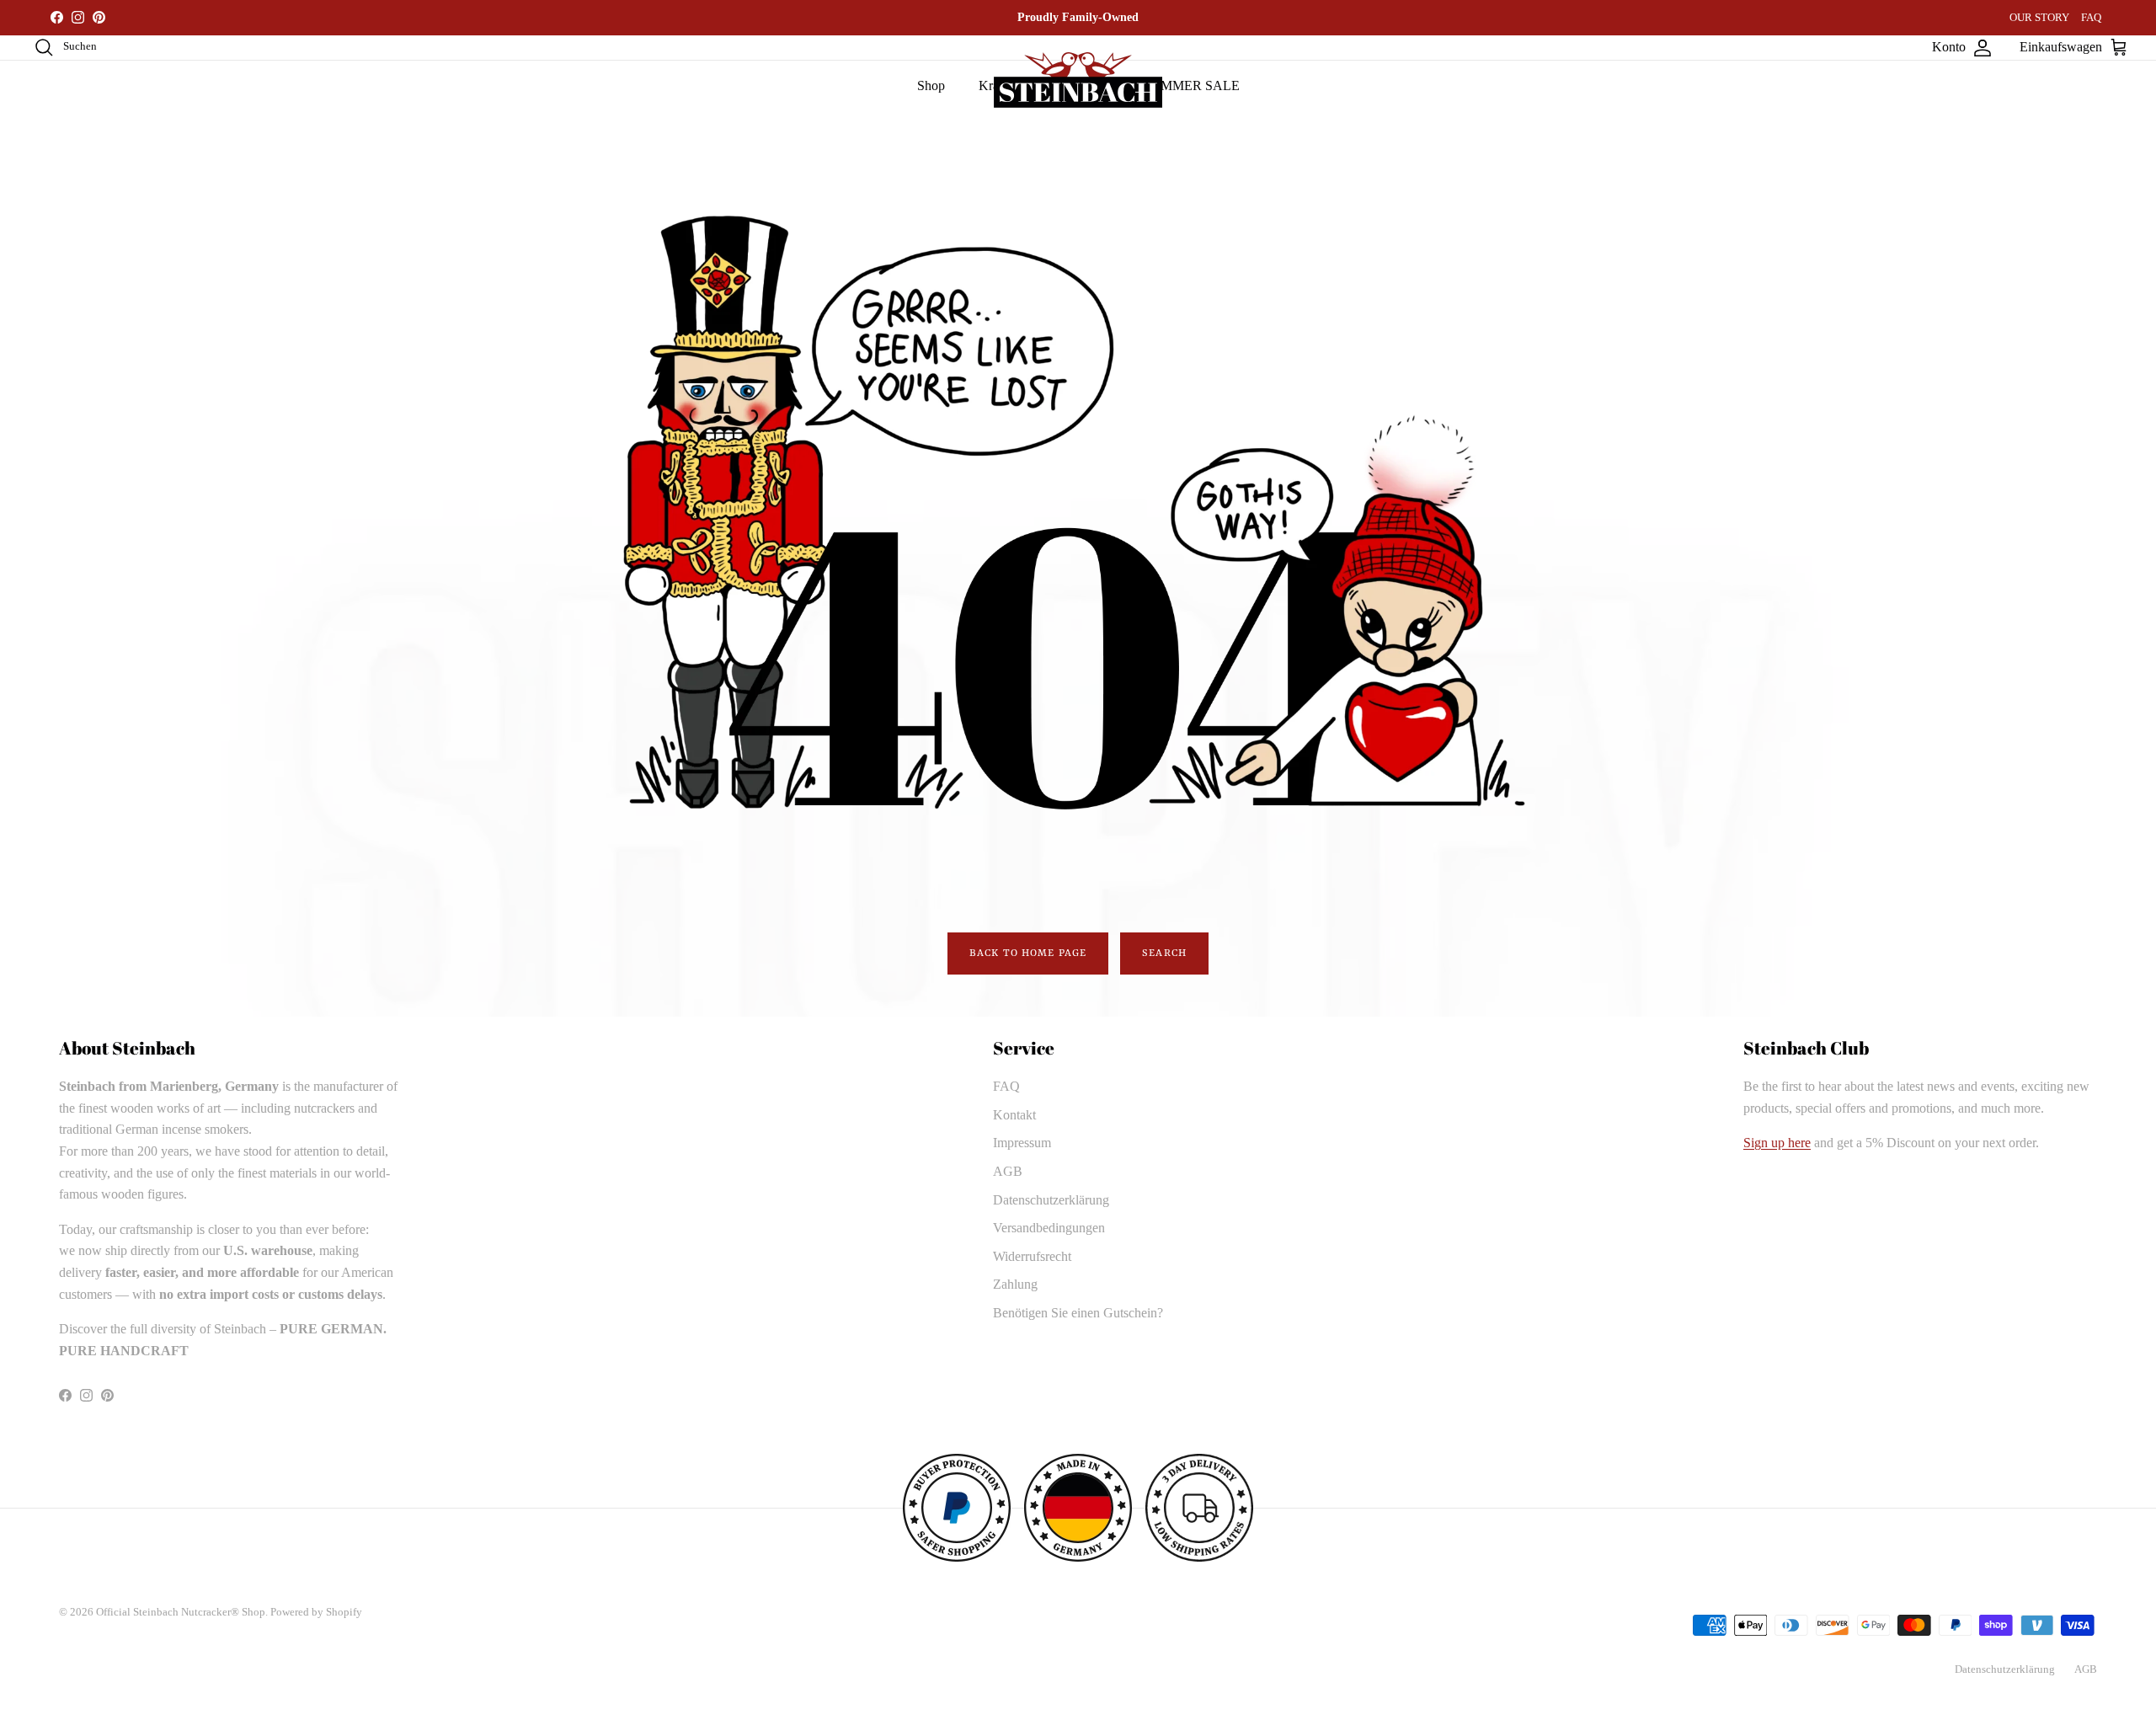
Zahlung (1015, 1284)
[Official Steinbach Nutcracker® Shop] (1078, 80)
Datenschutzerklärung (1051, 1200)
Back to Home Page (1028, 953)
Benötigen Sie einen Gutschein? (1078, 1313)
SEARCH (1164, 953)
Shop (931, 85)
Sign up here (1777, 1143)
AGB (1008, 1171)
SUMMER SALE (1191, 85)
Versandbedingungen (1049, 1228)
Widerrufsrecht (1032, 1256)
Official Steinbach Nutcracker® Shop (181, 1612)
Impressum (1022, 1143)
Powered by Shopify (316, 1612)
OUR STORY (2039, 17)
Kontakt (1014, 1115)
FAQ (2091, 17)
